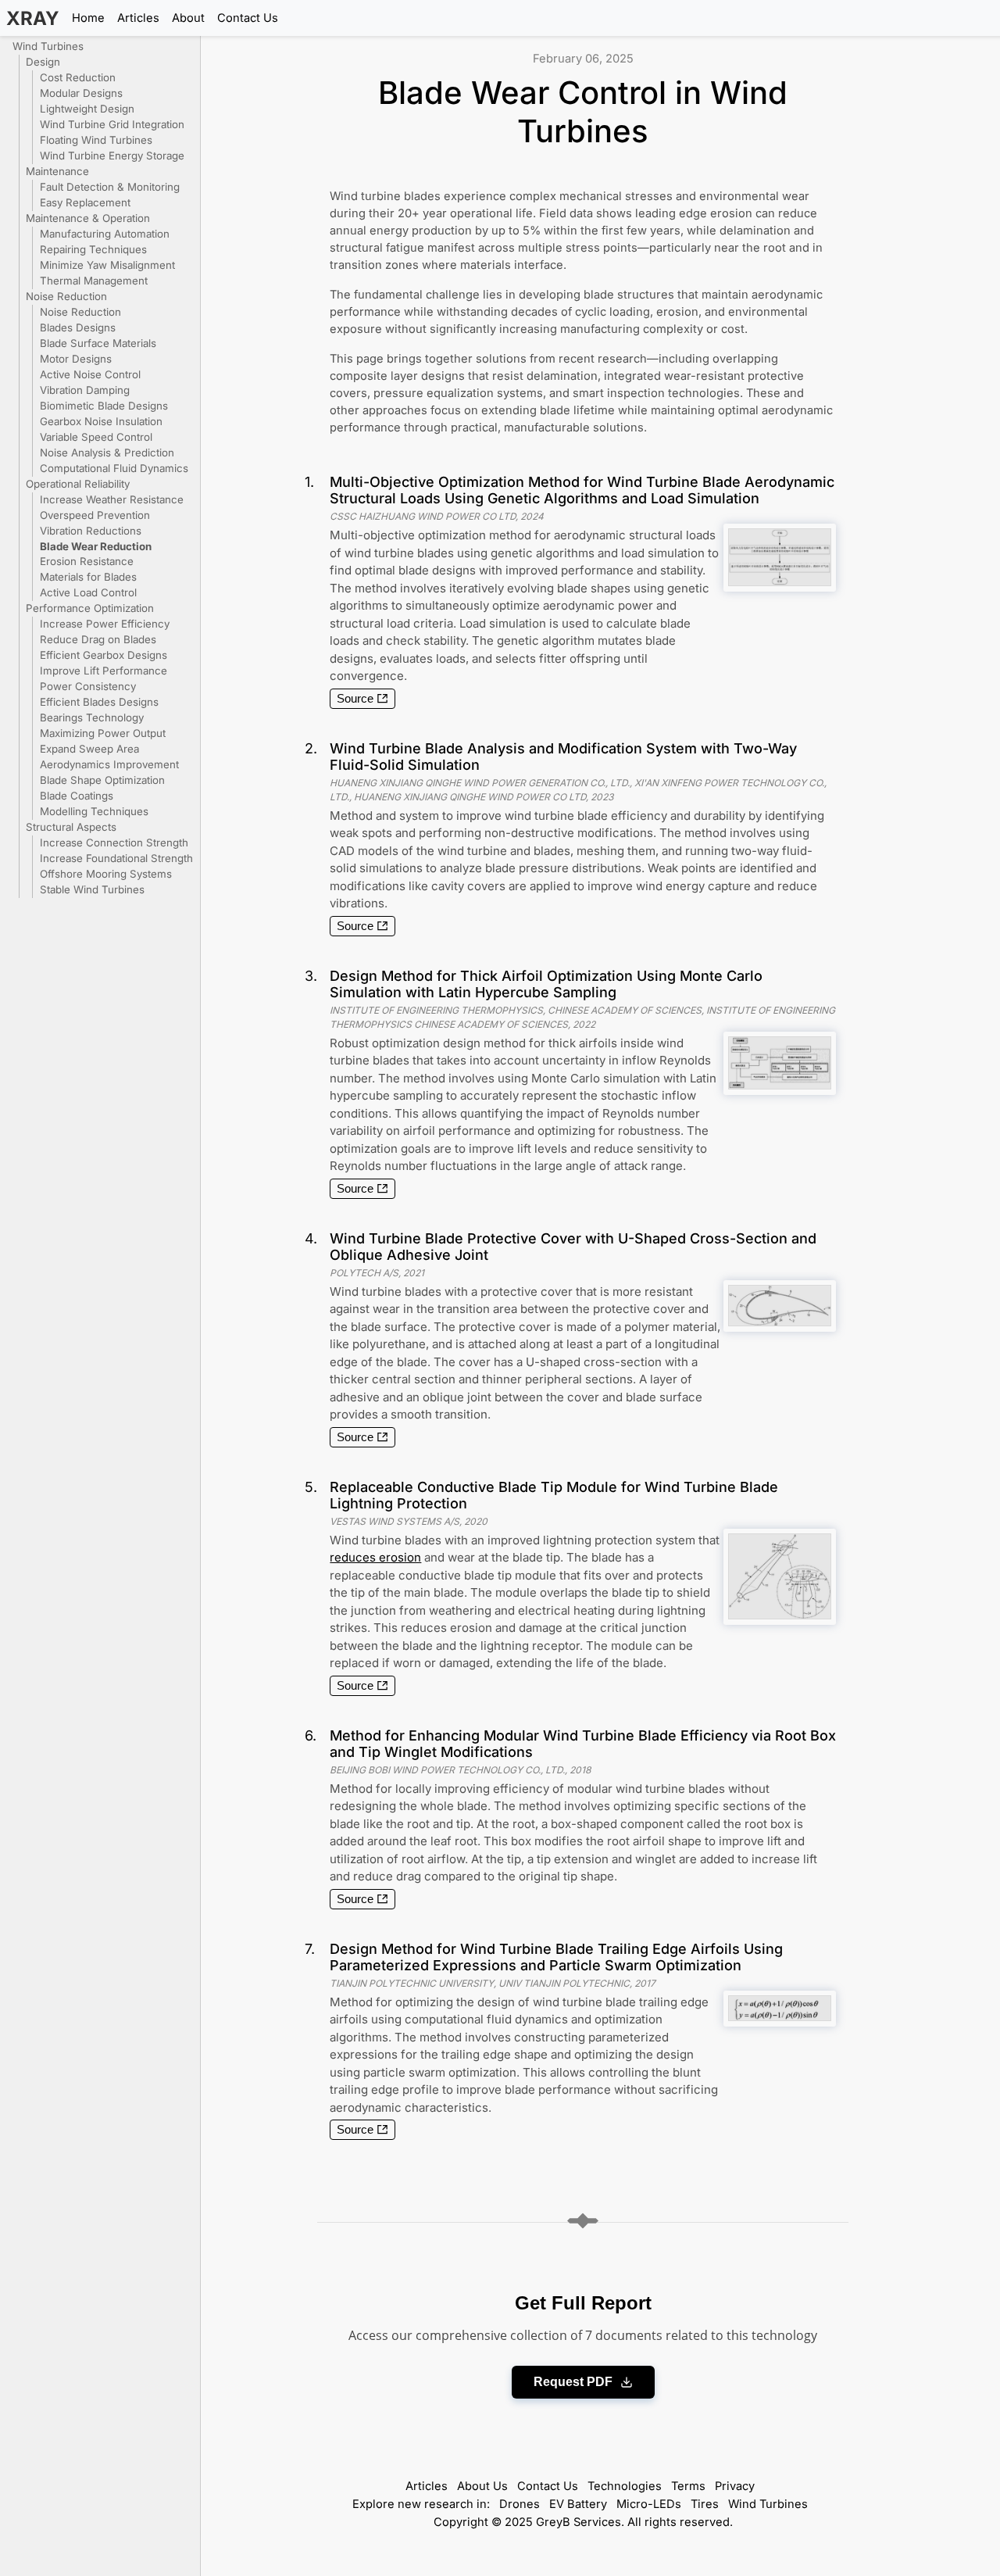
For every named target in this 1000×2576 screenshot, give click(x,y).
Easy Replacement (85, 202)
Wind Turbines (768, 2504)
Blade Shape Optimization (102, 780)
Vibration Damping (85, 390)
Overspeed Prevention (95, 515)
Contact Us (248, 18)
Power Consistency (88, 686)
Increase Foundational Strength (116, 858)
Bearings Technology (92, 717)
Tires (705, 2504)
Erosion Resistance (87, 561)
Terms (688, 2486)
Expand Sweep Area (89, 749)
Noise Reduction (80, 312)
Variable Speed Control (96, 437)
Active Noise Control (90, 374)
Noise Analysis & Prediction (107, 453)
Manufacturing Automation (105, 234)
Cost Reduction (78, 77)
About (188, 18)
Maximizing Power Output (103, 733)
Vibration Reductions (91, 531)
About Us (482, 2486)
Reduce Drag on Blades (98, 639)
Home (88, 18)
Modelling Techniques (94, 811)
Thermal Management (94, 281)
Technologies (625, 2486)
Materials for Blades (88, 577)
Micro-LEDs (649, 2504)
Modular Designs (81, 93)
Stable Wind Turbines (92, 889)
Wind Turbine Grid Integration (112, 124)
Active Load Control (88, 592)
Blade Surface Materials (98, 343)
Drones (520, 2504)
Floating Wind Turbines (96, 140)
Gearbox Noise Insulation (101, 421)
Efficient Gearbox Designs (104, 655)
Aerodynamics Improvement (109, 764)
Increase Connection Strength (114, 843)
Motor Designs (76, 359)
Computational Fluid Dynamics (114, 468)
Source (355, 699)
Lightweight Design (87, 109)
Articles (138, 18)
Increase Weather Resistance (112, 499)
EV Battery (578, 2504)
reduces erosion (375, 1557)
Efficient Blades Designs (99, 702)
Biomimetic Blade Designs (104, 406)
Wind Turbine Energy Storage (112, 156)
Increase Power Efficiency (105, 624)
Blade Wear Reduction (96, 546)
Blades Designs (78, 327)
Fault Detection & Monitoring (110, 187)
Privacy (735, 2486)
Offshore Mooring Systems (106, 874)
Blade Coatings (77, 796)
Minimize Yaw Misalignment (107, 265)
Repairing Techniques (93, 249)
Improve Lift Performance (104, 671)
